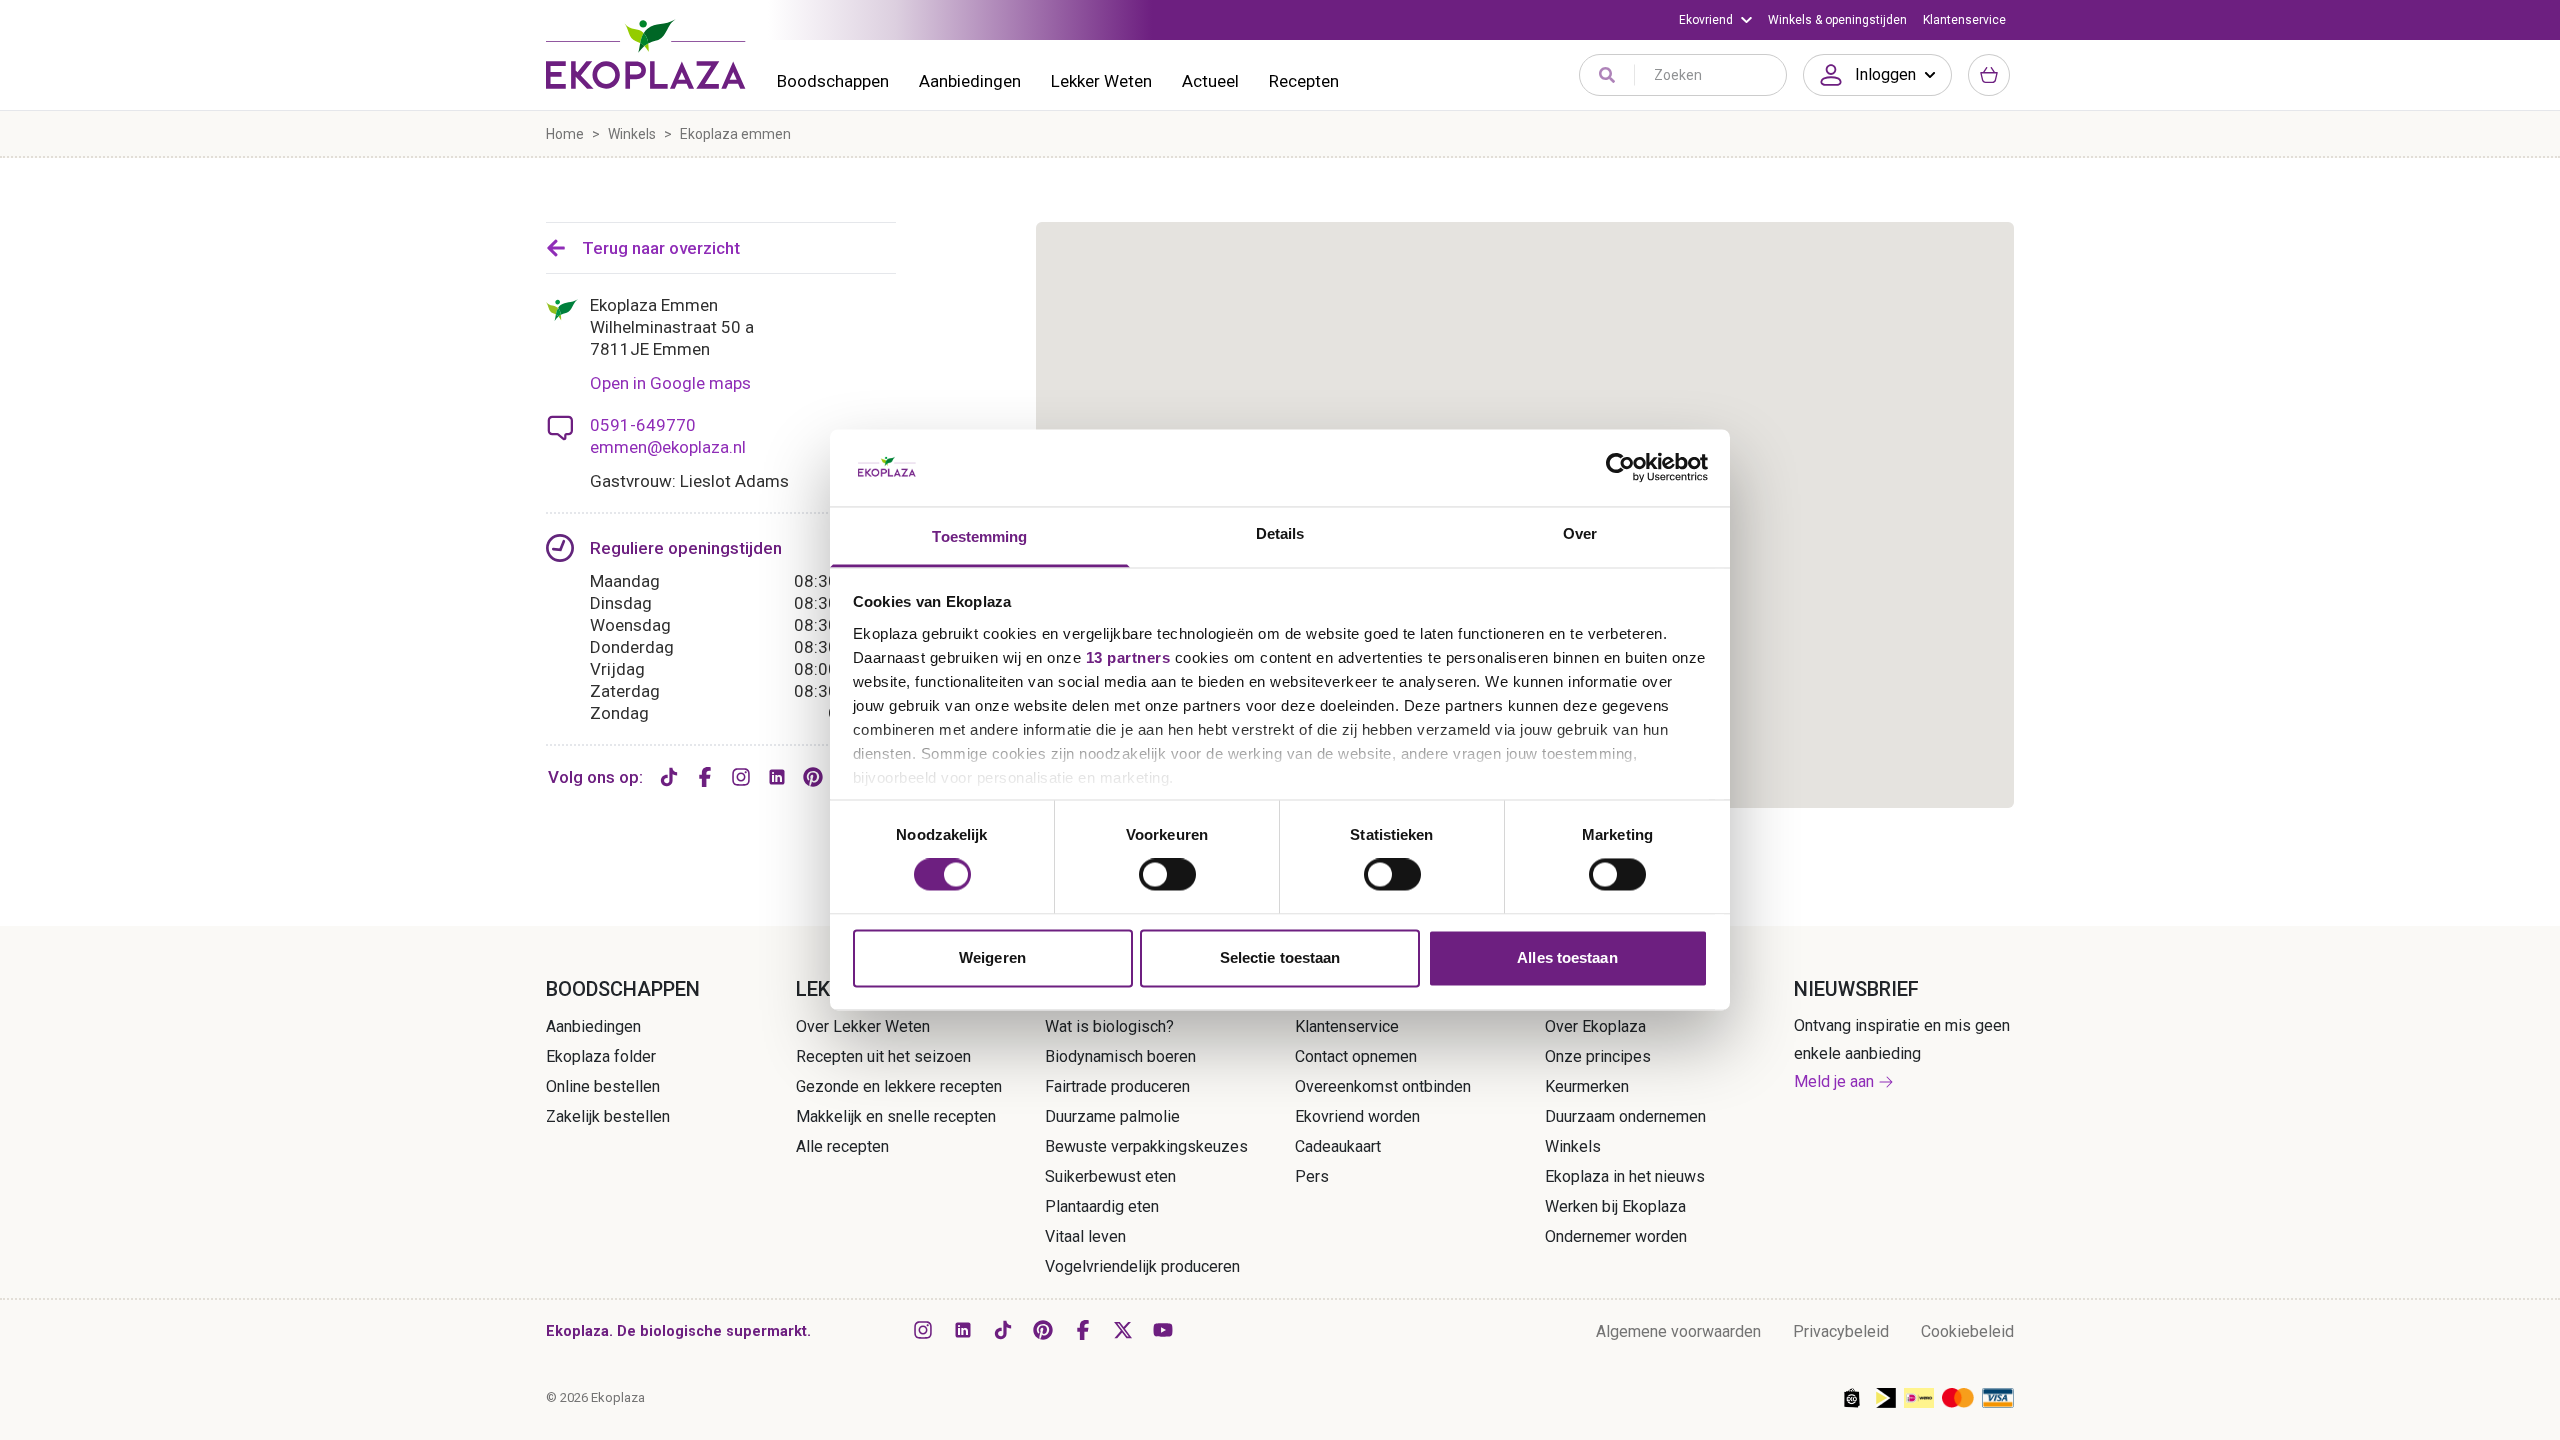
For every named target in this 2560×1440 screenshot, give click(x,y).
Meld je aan (1834, 1081)
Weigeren (992, 957)
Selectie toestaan (1280, 957)
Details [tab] (1280, 533)
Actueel (1210, 81)
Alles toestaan (1567, 957)
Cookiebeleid (1967, 1331)
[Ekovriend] (1715, 20)
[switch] (1167, 875)
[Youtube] (1163, 1330)
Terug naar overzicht (661, 248)
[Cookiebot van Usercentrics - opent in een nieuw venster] (1620, 468)
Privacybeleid (1841, 1331)
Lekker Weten (1101, 81)
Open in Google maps (670, 383)
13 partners (1128, 657)
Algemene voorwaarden (1678, 1331)
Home (565, 134)
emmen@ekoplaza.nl (668, 447)
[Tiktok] (669, 777)
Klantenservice (1964, 20)
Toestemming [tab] (979, 536)
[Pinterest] (813, 777)
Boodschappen (833, 81)
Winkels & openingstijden (1837, 20)
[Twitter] (1123, 1330)
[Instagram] (741, 777)
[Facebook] (705, 777)
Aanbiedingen (970, 81)
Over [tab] (1580, 533)
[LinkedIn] (777, 777)
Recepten (1304, 81)
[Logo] (646, 54)
